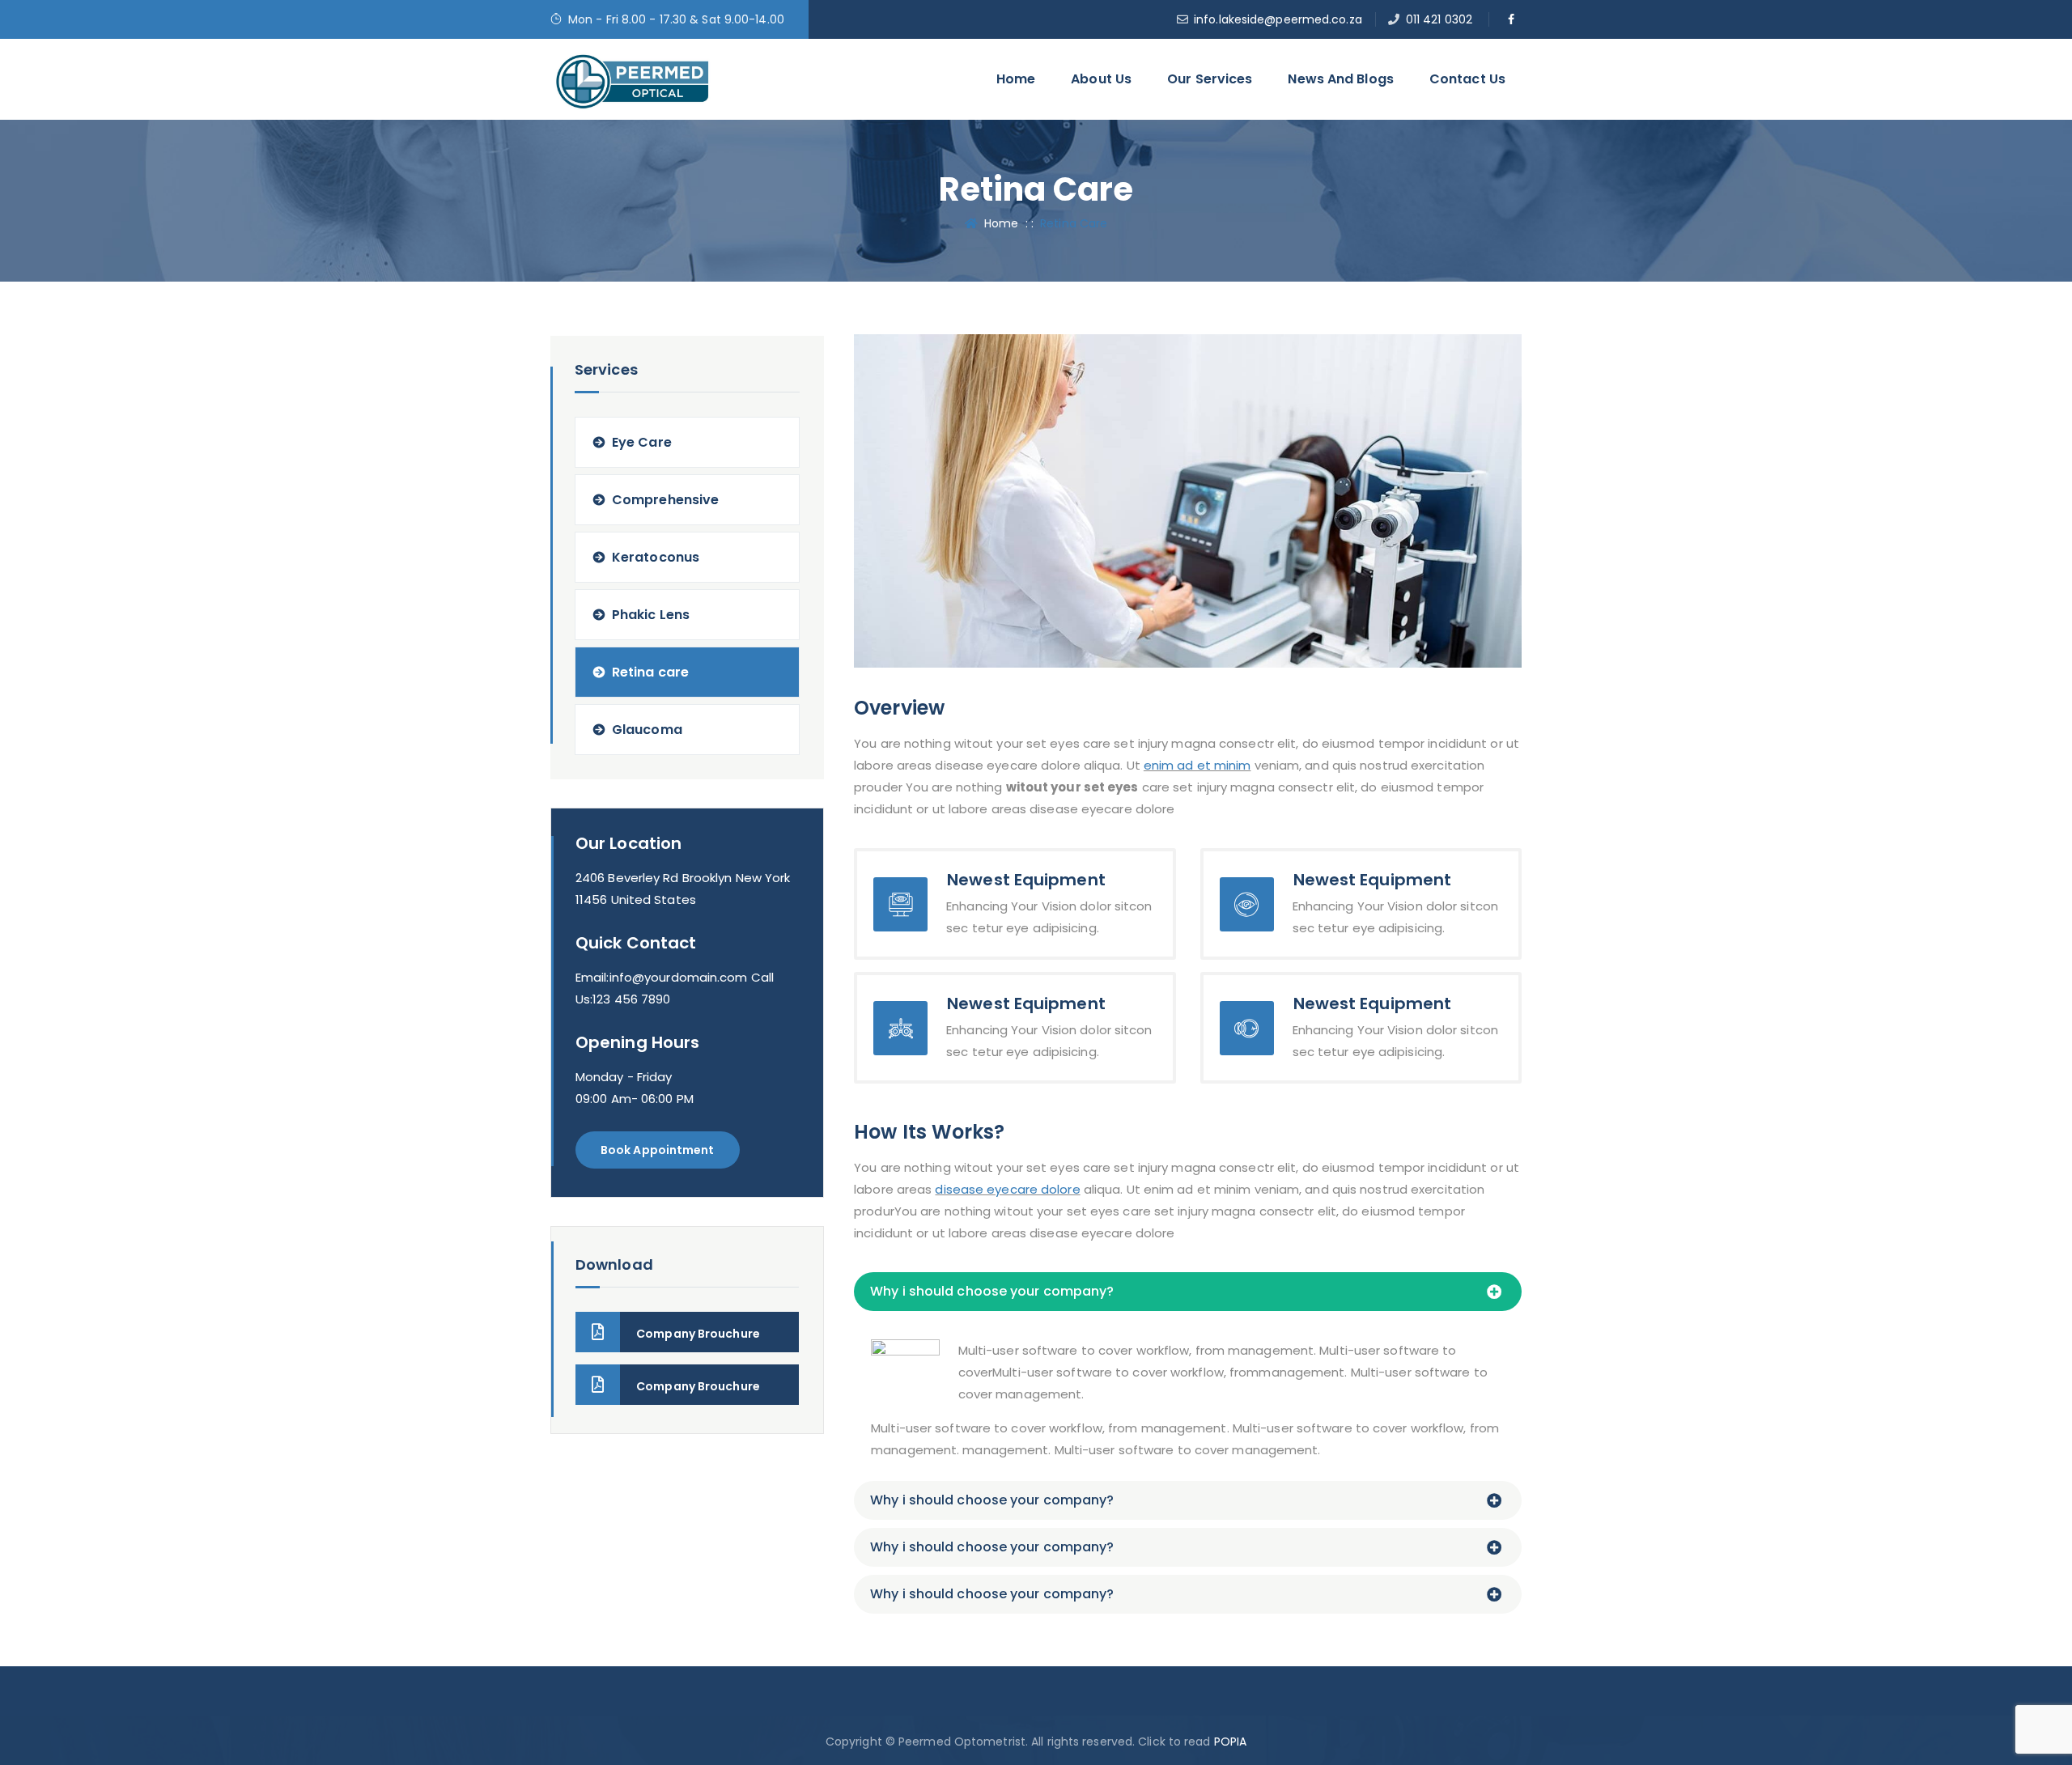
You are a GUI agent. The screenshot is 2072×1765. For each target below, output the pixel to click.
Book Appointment (658, 1150)
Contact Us (1467, 79)
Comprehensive (665, 500)
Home (1016, 79)
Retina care (650, 672)
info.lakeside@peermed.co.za (1278, 19)
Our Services (1210, 79)
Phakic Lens (651, 615)
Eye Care (642, 442)
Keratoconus (656, 557)
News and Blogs (1340, 79)
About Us (1101, 79)
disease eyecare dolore (1007, 1189)
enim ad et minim (1197, 765)
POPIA (1231, 1742)
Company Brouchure (698, 1334)
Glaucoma (647, 730)
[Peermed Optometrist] (632, 79)
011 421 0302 (1439, 19)
